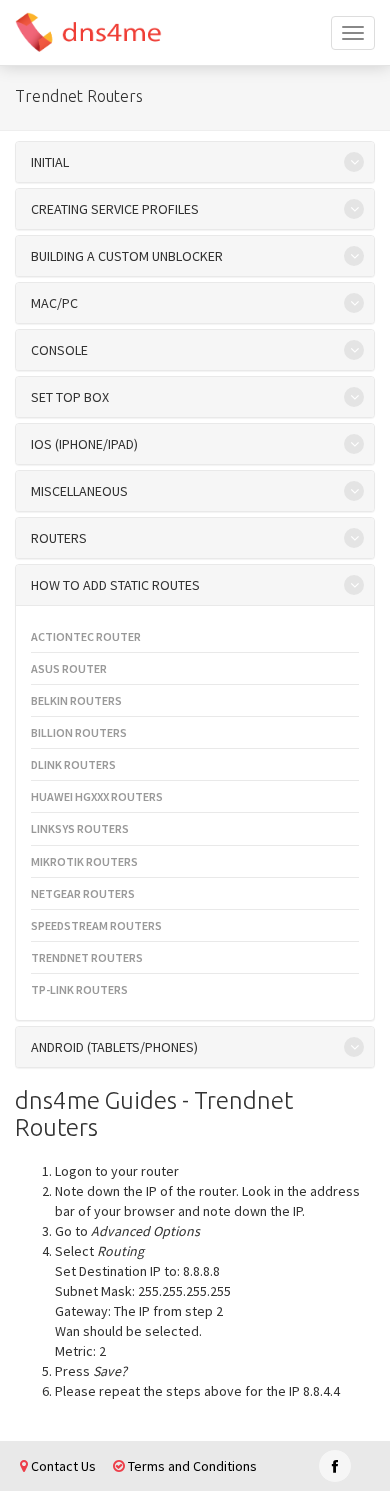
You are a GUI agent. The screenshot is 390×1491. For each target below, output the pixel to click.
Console (59, 350)
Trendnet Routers (87, 957)
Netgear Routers (83, 893)
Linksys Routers (80, 828)
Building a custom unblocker (127, 256)
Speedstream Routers (96, 925)
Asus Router (69, 668)
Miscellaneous (79, 491)
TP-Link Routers (79, 989)
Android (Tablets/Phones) (114, 1047)
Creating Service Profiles (115, 209)
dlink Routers (73, 764)
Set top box (70, 397)
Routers (59, 538)
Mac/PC (54, 303)
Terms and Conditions (191, 1466)
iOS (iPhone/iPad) (84, 444)
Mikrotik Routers (84, 861)
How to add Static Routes (115, 585)
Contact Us (62, 1466)
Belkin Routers (76, 700)
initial (50, 162)
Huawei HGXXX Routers (97, 796)
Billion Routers (79, 732)
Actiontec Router (86, 636)
